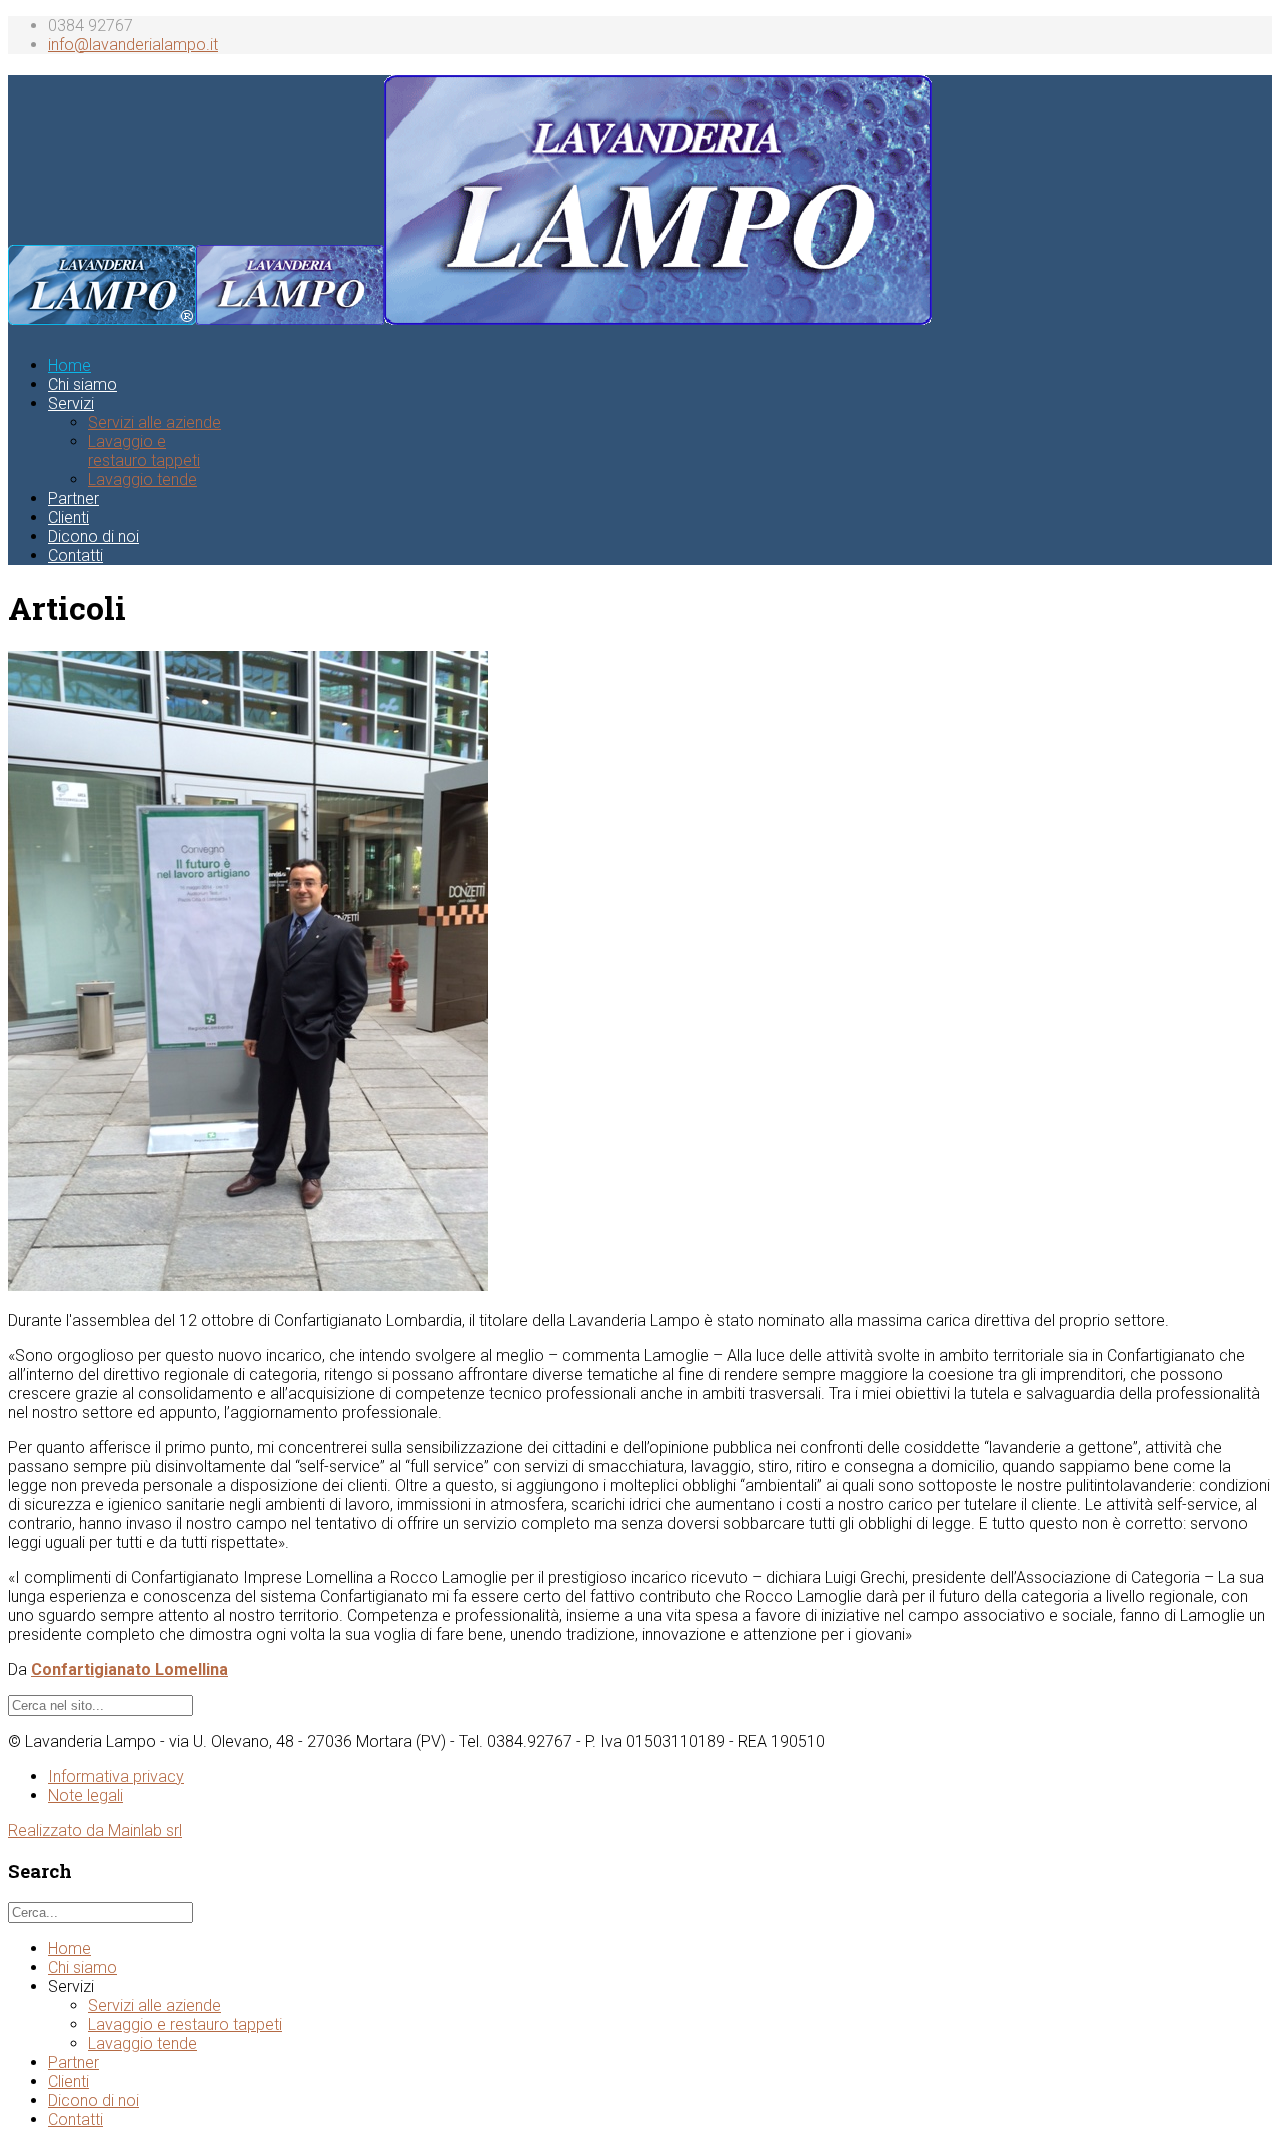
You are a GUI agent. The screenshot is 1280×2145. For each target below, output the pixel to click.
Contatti (75, 555)
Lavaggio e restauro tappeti (144, 451)
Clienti (68, 517)
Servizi (71, 403)
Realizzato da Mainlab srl (95, 1830)
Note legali (85, 1795)
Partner (73, 498)
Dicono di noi (93, 536)
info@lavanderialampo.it (133, 44)
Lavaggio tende (142, 479)
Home (69, 365)
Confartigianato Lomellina (129, 1669)
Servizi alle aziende (154, 422)
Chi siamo (82, 384)
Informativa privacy (116, 1776)
